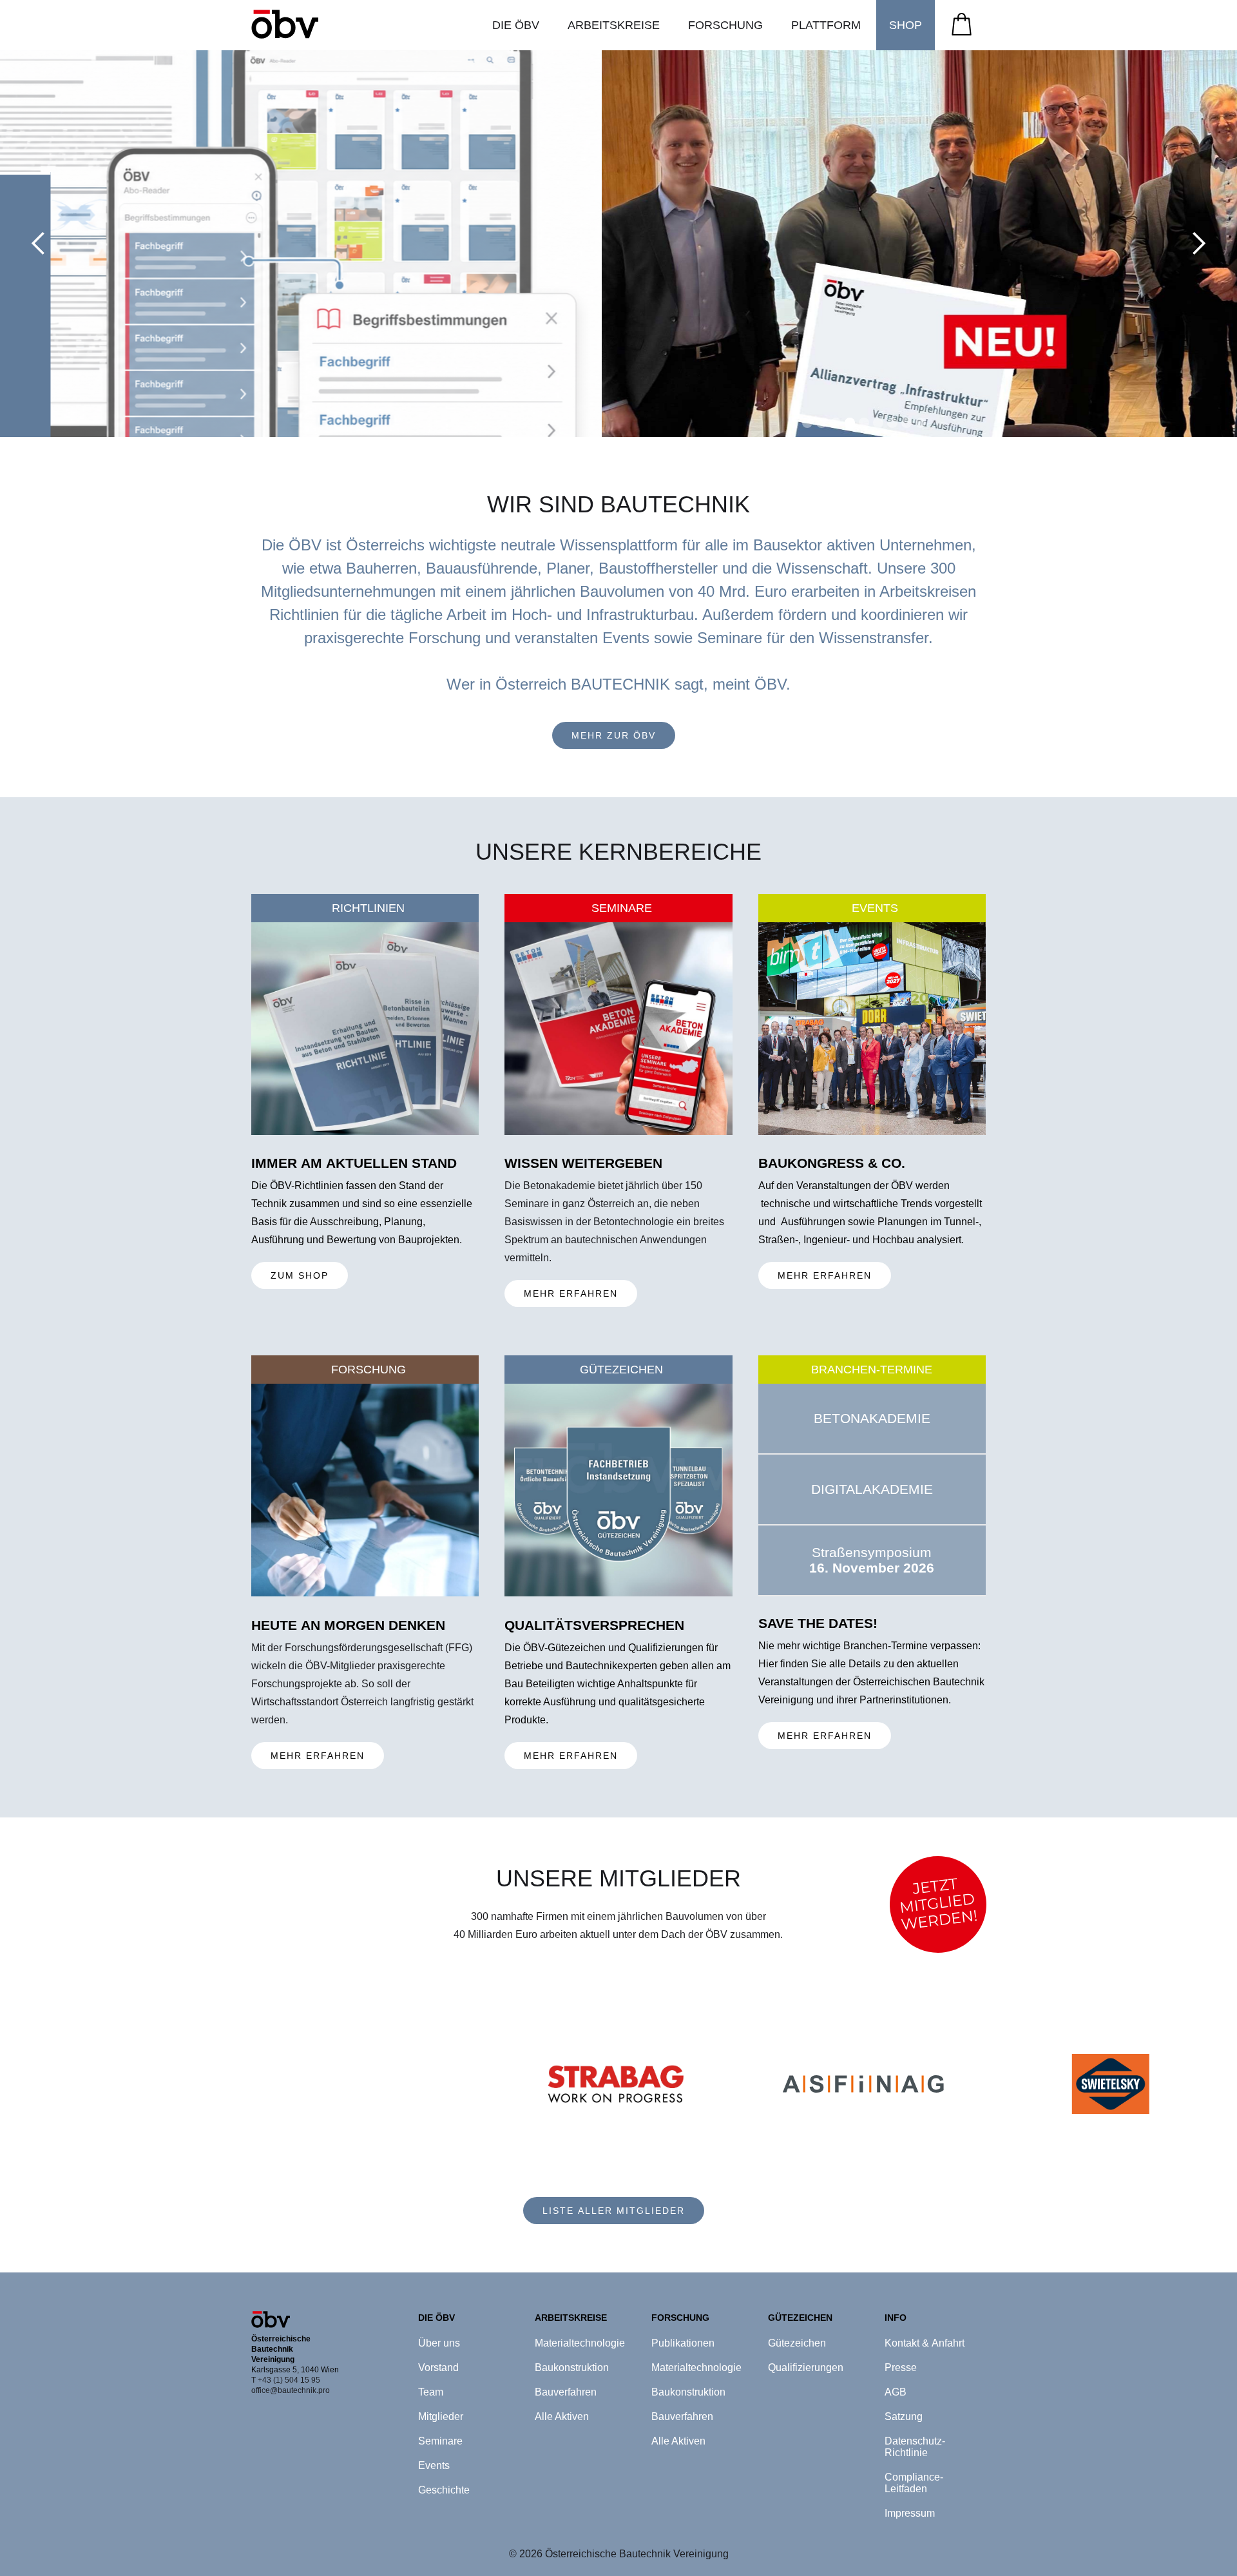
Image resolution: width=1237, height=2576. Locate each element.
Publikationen (683, 2343)
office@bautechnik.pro (291, 2390)
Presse (901, 2368)
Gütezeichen (797, 2343)
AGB (896, 2392)
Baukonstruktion (572, 2368)
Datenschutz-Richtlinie (915, 2447)
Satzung (904, 2416)
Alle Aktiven (562, 2416)
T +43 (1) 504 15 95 (286, 2380)
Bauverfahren (566, 2392)
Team (431, 2392)
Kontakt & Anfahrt (925, 2343)
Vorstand (438, 2368)
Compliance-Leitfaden (914, 2483)
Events (434, 2465)
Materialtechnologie (580, 2343)
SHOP (906, 25)
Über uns (439, 2343)
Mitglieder (441, 2416)
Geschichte (444, 2490)
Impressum (910, 2513)
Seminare (440, 2441)
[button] (516, 25)
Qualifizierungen (806, 2368)
